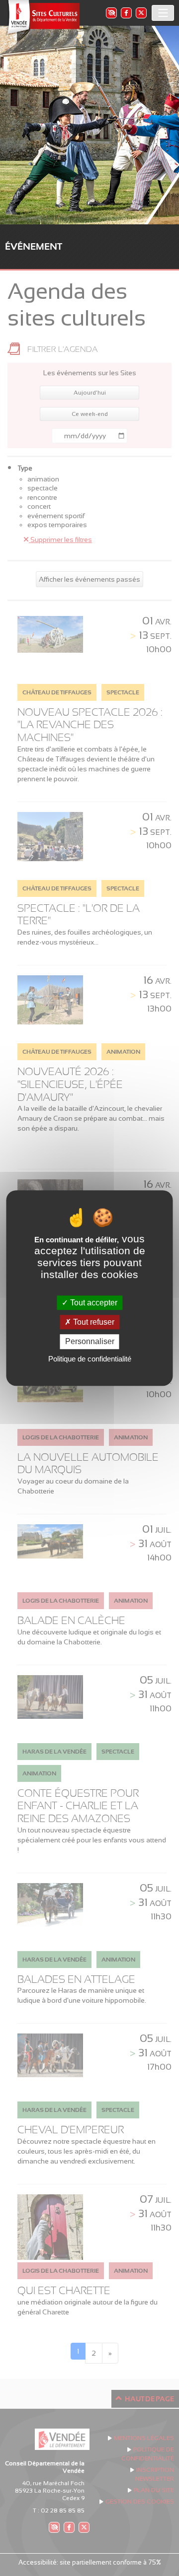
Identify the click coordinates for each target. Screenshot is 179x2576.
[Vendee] (42, 18)
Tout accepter (93, 1303)
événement (34, 246)
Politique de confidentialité (90, 1359)
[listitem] (111, 13)
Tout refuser (93, 1322)
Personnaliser (90, 1342)
